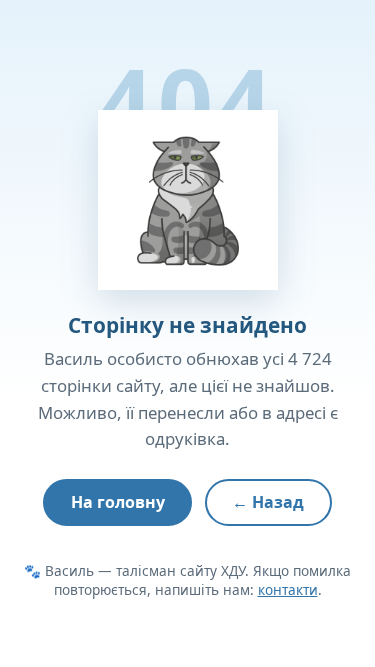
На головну (118, 502)
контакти (288, 589)
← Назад (268, 502)
